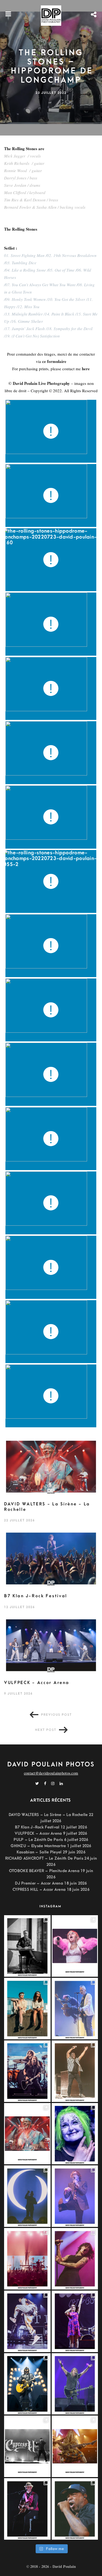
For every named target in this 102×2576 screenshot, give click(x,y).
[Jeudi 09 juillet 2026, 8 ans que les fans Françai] (75, 2071)
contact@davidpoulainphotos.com (51, 1773)
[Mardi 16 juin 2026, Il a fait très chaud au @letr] (75, 2446)
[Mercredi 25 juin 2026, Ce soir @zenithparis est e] (27, 2384)
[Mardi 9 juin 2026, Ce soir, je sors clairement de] (75, 2509)
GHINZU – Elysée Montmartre (38, 1846)
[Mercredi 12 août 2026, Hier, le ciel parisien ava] (27, 2009)
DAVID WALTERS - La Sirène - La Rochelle (47, 1507)
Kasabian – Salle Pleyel (39, 1852)
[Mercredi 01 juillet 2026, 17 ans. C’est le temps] (27, 2259)
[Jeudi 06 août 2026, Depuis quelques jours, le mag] (27, 2071)
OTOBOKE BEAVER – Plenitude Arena (44, 1871)
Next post (46, 1730)
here (86, 369)
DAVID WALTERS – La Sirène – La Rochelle (48, 1815)
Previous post (56, 1715)
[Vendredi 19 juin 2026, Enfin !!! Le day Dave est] (75, 2384)
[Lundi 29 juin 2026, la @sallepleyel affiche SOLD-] (75, 2259)
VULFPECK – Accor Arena (38, 1833)
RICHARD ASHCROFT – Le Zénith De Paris (44, 1858)
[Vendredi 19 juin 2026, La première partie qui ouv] (75, 2321)
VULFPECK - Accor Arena (37, 1683)
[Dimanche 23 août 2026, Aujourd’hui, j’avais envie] (27, 1946)
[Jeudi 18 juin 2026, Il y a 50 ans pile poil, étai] (27, 2446)
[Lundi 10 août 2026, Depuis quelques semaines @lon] (75, 2009)
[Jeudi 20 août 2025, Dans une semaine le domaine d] (75, 1946)
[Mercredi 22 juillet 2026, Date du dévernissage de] (27, 2134)
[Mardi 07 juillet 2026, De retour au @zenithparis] (27, 2196)
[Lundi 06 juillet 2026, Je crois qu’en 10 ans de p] (75, 2196)
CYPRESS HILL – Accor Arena (39, 1890)
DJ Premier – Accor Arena (39, 1883)
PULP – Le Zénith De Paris (38, 1840)
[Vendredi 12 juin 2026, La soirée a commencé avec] (27, 2509)
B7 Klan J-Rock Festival (36, 1596)
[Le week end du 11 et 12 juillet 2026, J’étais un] (75, 2134)
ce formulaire (54, 361)
